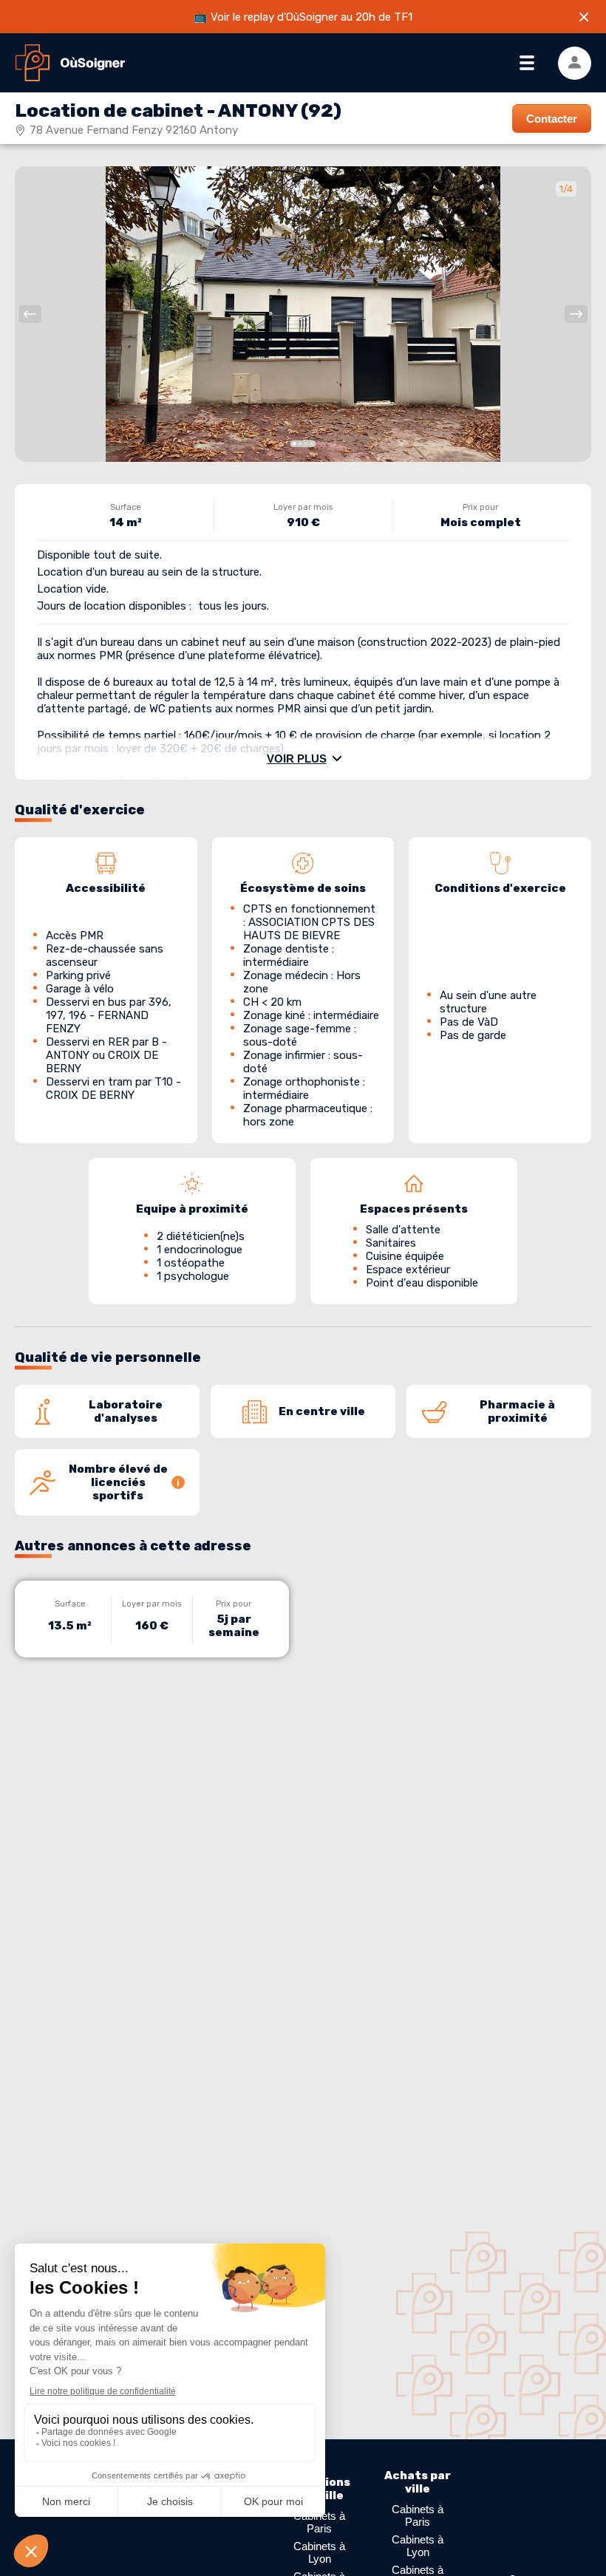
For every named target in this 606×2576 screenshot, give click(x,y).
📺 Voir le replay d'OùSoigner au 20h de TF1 (303, 17)
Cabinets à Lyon (319, 2552)
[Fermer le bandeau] (584, 17)
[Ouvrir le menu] (527, 63)
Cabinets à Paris (319, 2522)
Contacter (552, 119)
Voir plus (297, 759)
